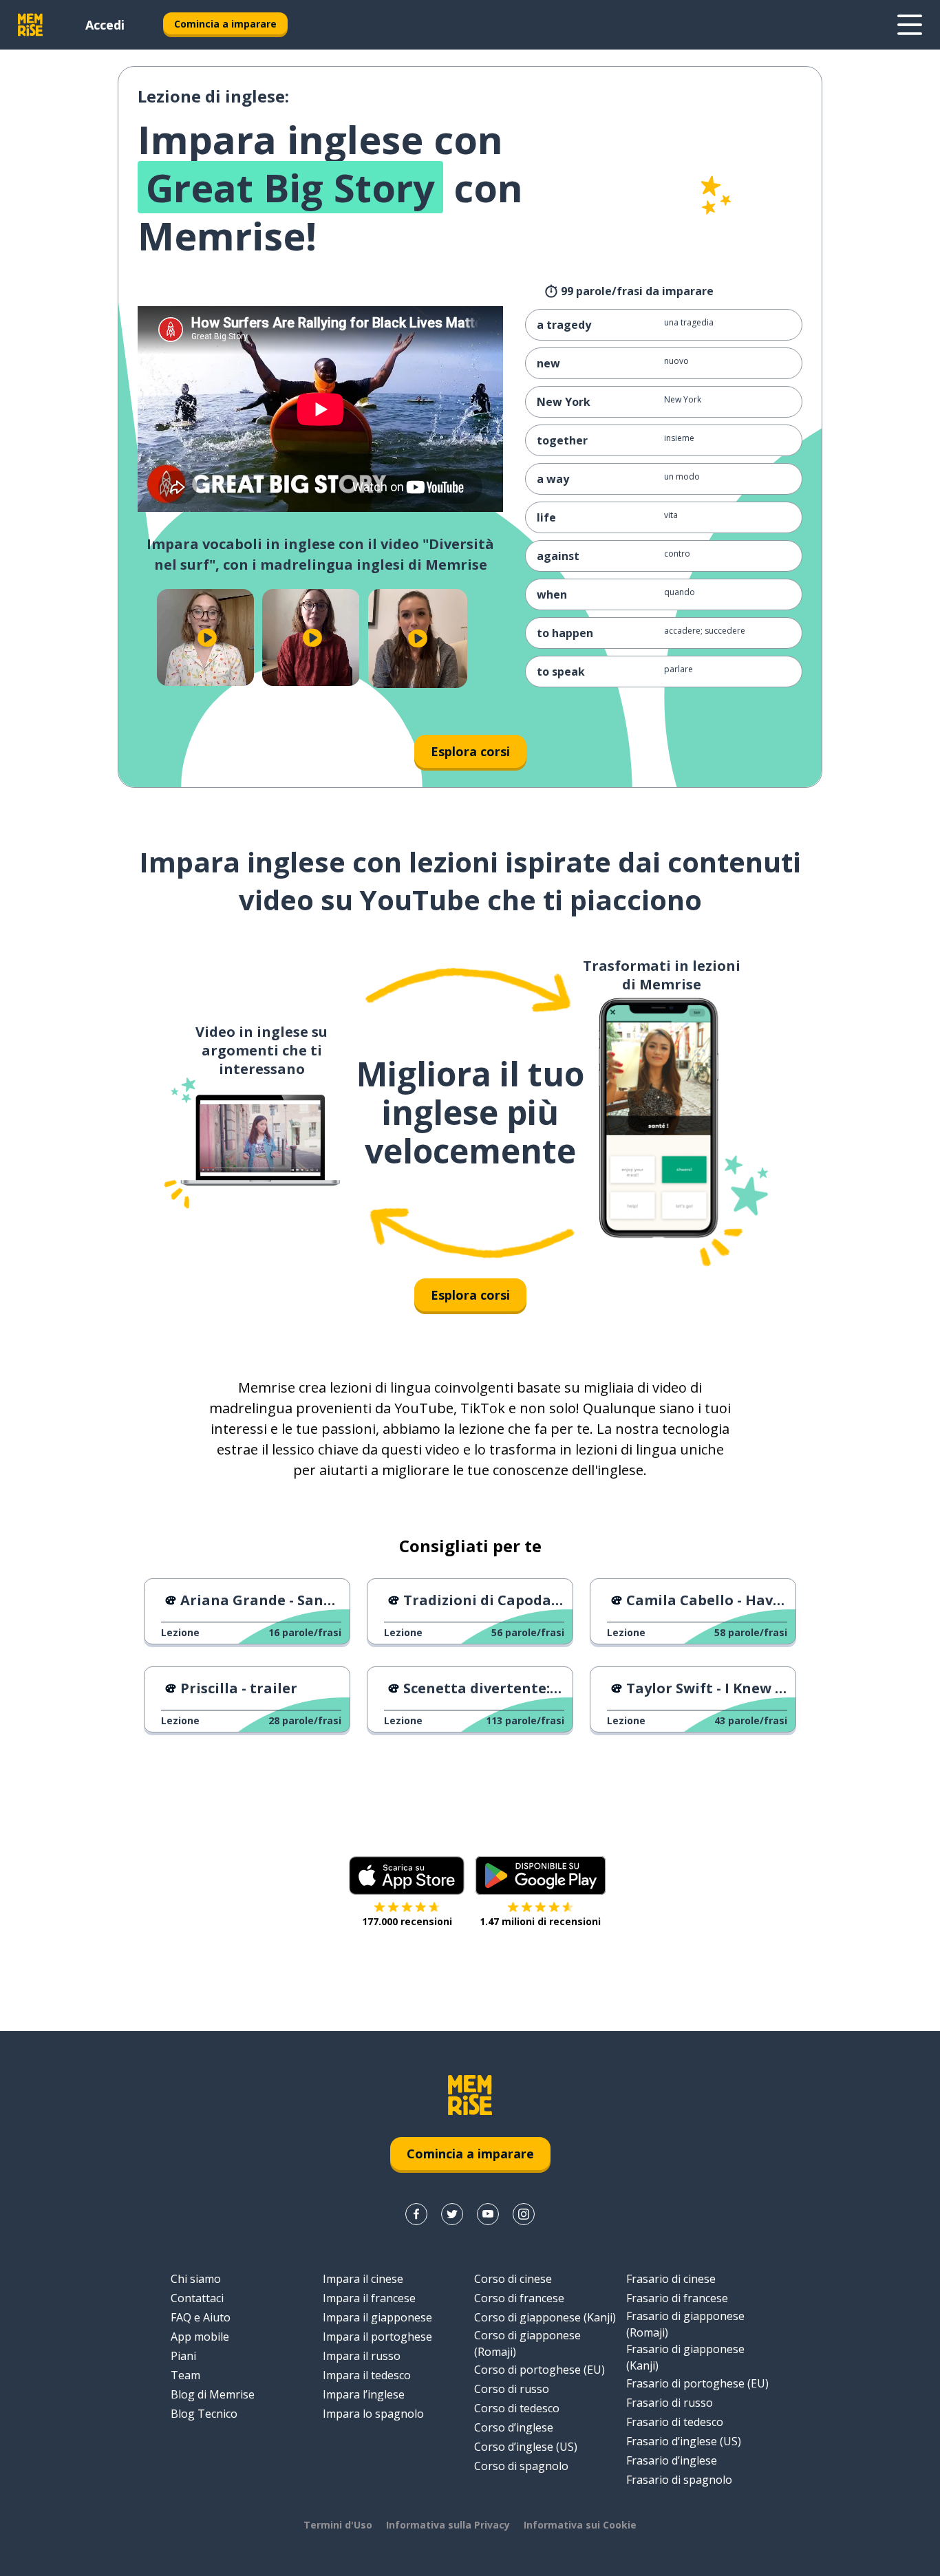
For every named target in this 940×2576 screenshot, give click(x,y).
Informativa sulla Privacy (448, 2525)
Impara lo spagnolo (373, 2414)
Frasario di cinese (671, 2279)
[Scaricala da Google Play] (541, 1876)
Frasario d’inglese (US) (684, 2441)
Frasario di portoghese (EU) (697, 2383)
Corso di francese (519, 2298)
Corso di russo (512, 2389)
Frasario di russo (670, 2403)
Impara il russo (362, 2356)
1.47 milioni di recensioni (540, 1921)
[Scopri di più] (910, 25)
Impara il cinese (363, 2279)
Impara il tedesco (367, 2375)
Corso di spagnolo (521, 2466)
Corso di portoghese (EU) (540, 2370)
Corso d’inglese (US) (526, 2447)
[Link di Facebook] (416, 2214)
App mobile (200, 2337)
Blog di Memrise (213, 2394)
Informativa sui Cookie (580, 2525)
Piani (183, 2356)
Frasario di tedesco (675, 2422)
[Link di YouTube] (488, 2214)
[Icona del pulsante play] (207, 637)
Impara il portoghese (377, 2337)
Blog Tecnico (204, 2414)
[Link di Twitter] (452, 2214)
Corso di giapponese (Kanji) (545, 2317)
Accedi (105, 25)
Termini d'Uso (338, 2525)
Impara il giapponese (377, 2317)
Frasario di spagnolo (679, 2480)
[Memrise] (30, 25)
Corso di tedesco (517, 2408)
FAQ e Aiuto (201, 2317)
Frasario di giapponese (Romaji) (685, 2324)
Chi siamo (196, 2279)
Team (185, 2375)
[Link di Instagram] (524, 2214)
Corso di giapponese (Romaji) (527, 2343)
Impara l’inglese (364, 2394)
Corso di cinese (513, 2279)
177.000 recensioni (407, 1921)
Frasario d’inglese (672, 2460)
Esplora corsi (470, 751)
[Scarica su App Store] (407, 1876)
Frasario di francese (677, 2298)
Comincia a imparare (225, 24)
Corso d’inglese (514, 2427)
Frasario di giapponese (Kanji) (685, 2357)
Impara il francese (369, 2298)
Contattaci (197, 2298)
